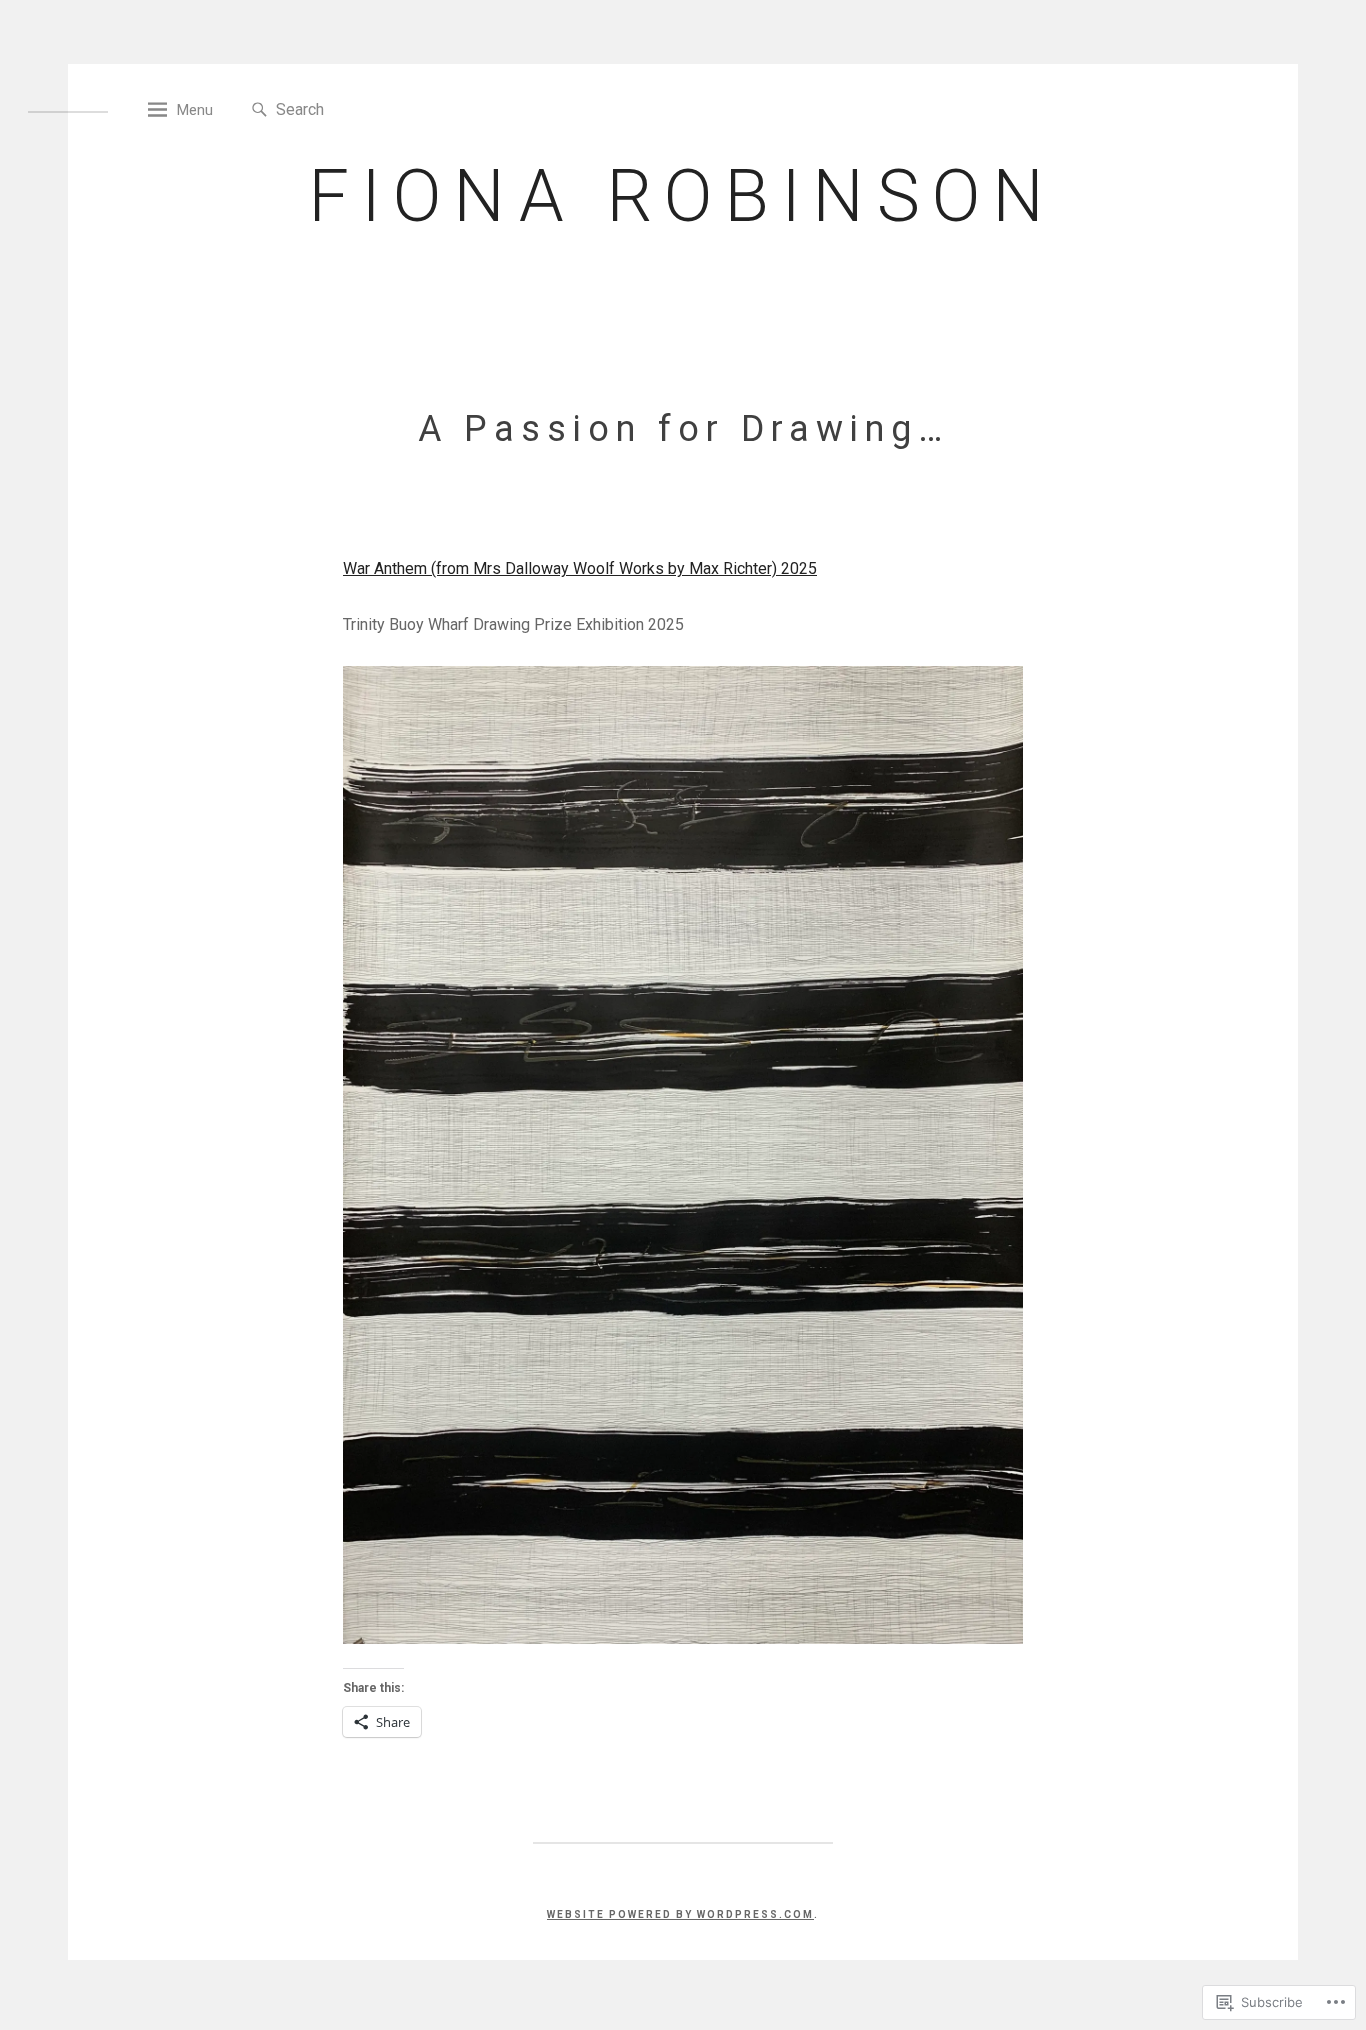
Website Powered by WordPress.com (680, 1914)
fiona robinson (682, 196)
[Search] (259, 110)
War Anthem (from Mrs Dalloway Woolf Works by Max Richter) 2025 (580, 568)
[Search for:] (367, 108)
